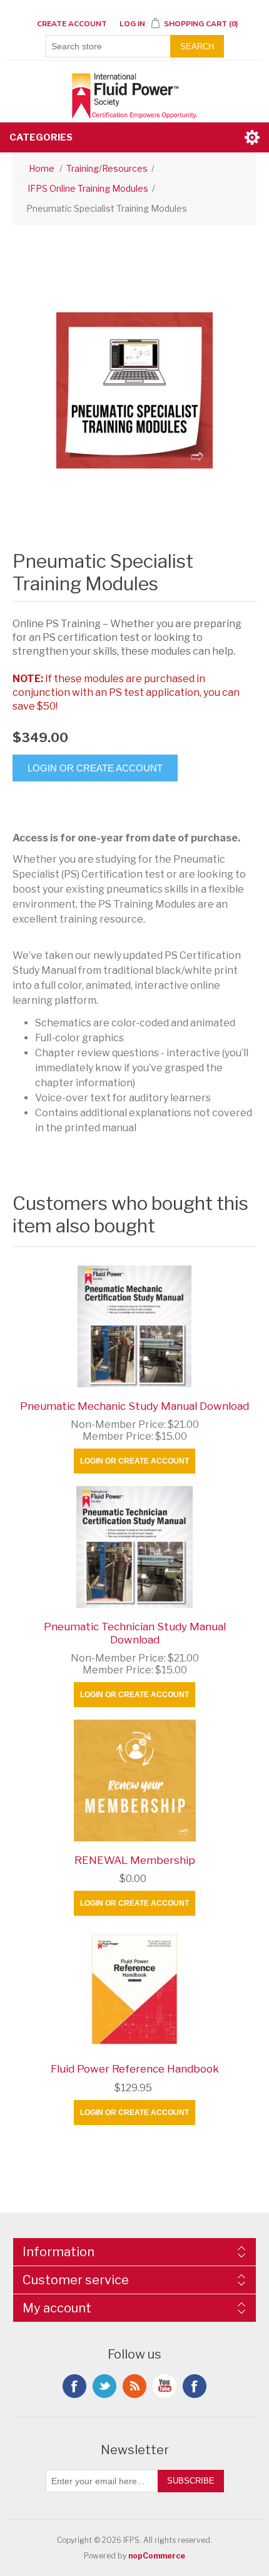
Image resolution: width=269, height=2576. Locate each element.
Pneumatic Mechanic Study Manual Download (134, 1406)
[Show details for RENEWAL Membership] (134, 1781)
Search (197, 47)
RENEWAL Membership (135, 1860)
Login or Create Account (95, 768)
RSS (134, 2386)
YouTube (165, 2386)
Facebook (74, 2386)
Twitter (104, 2386)
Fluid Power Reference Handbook (135, 2069)
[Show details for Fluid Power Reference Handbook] (134, 1989)
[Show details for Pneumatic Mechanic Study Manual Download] (134, 1326)
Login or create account (134, 1461)
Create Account (72, 24)
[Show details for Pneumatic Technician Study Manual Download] (134, 1547)
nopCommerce (157, 2556)
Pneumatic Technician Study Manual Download (135, 1633)
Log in (132, 24)
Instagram (195, 2386)
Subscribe (191, 2481)
